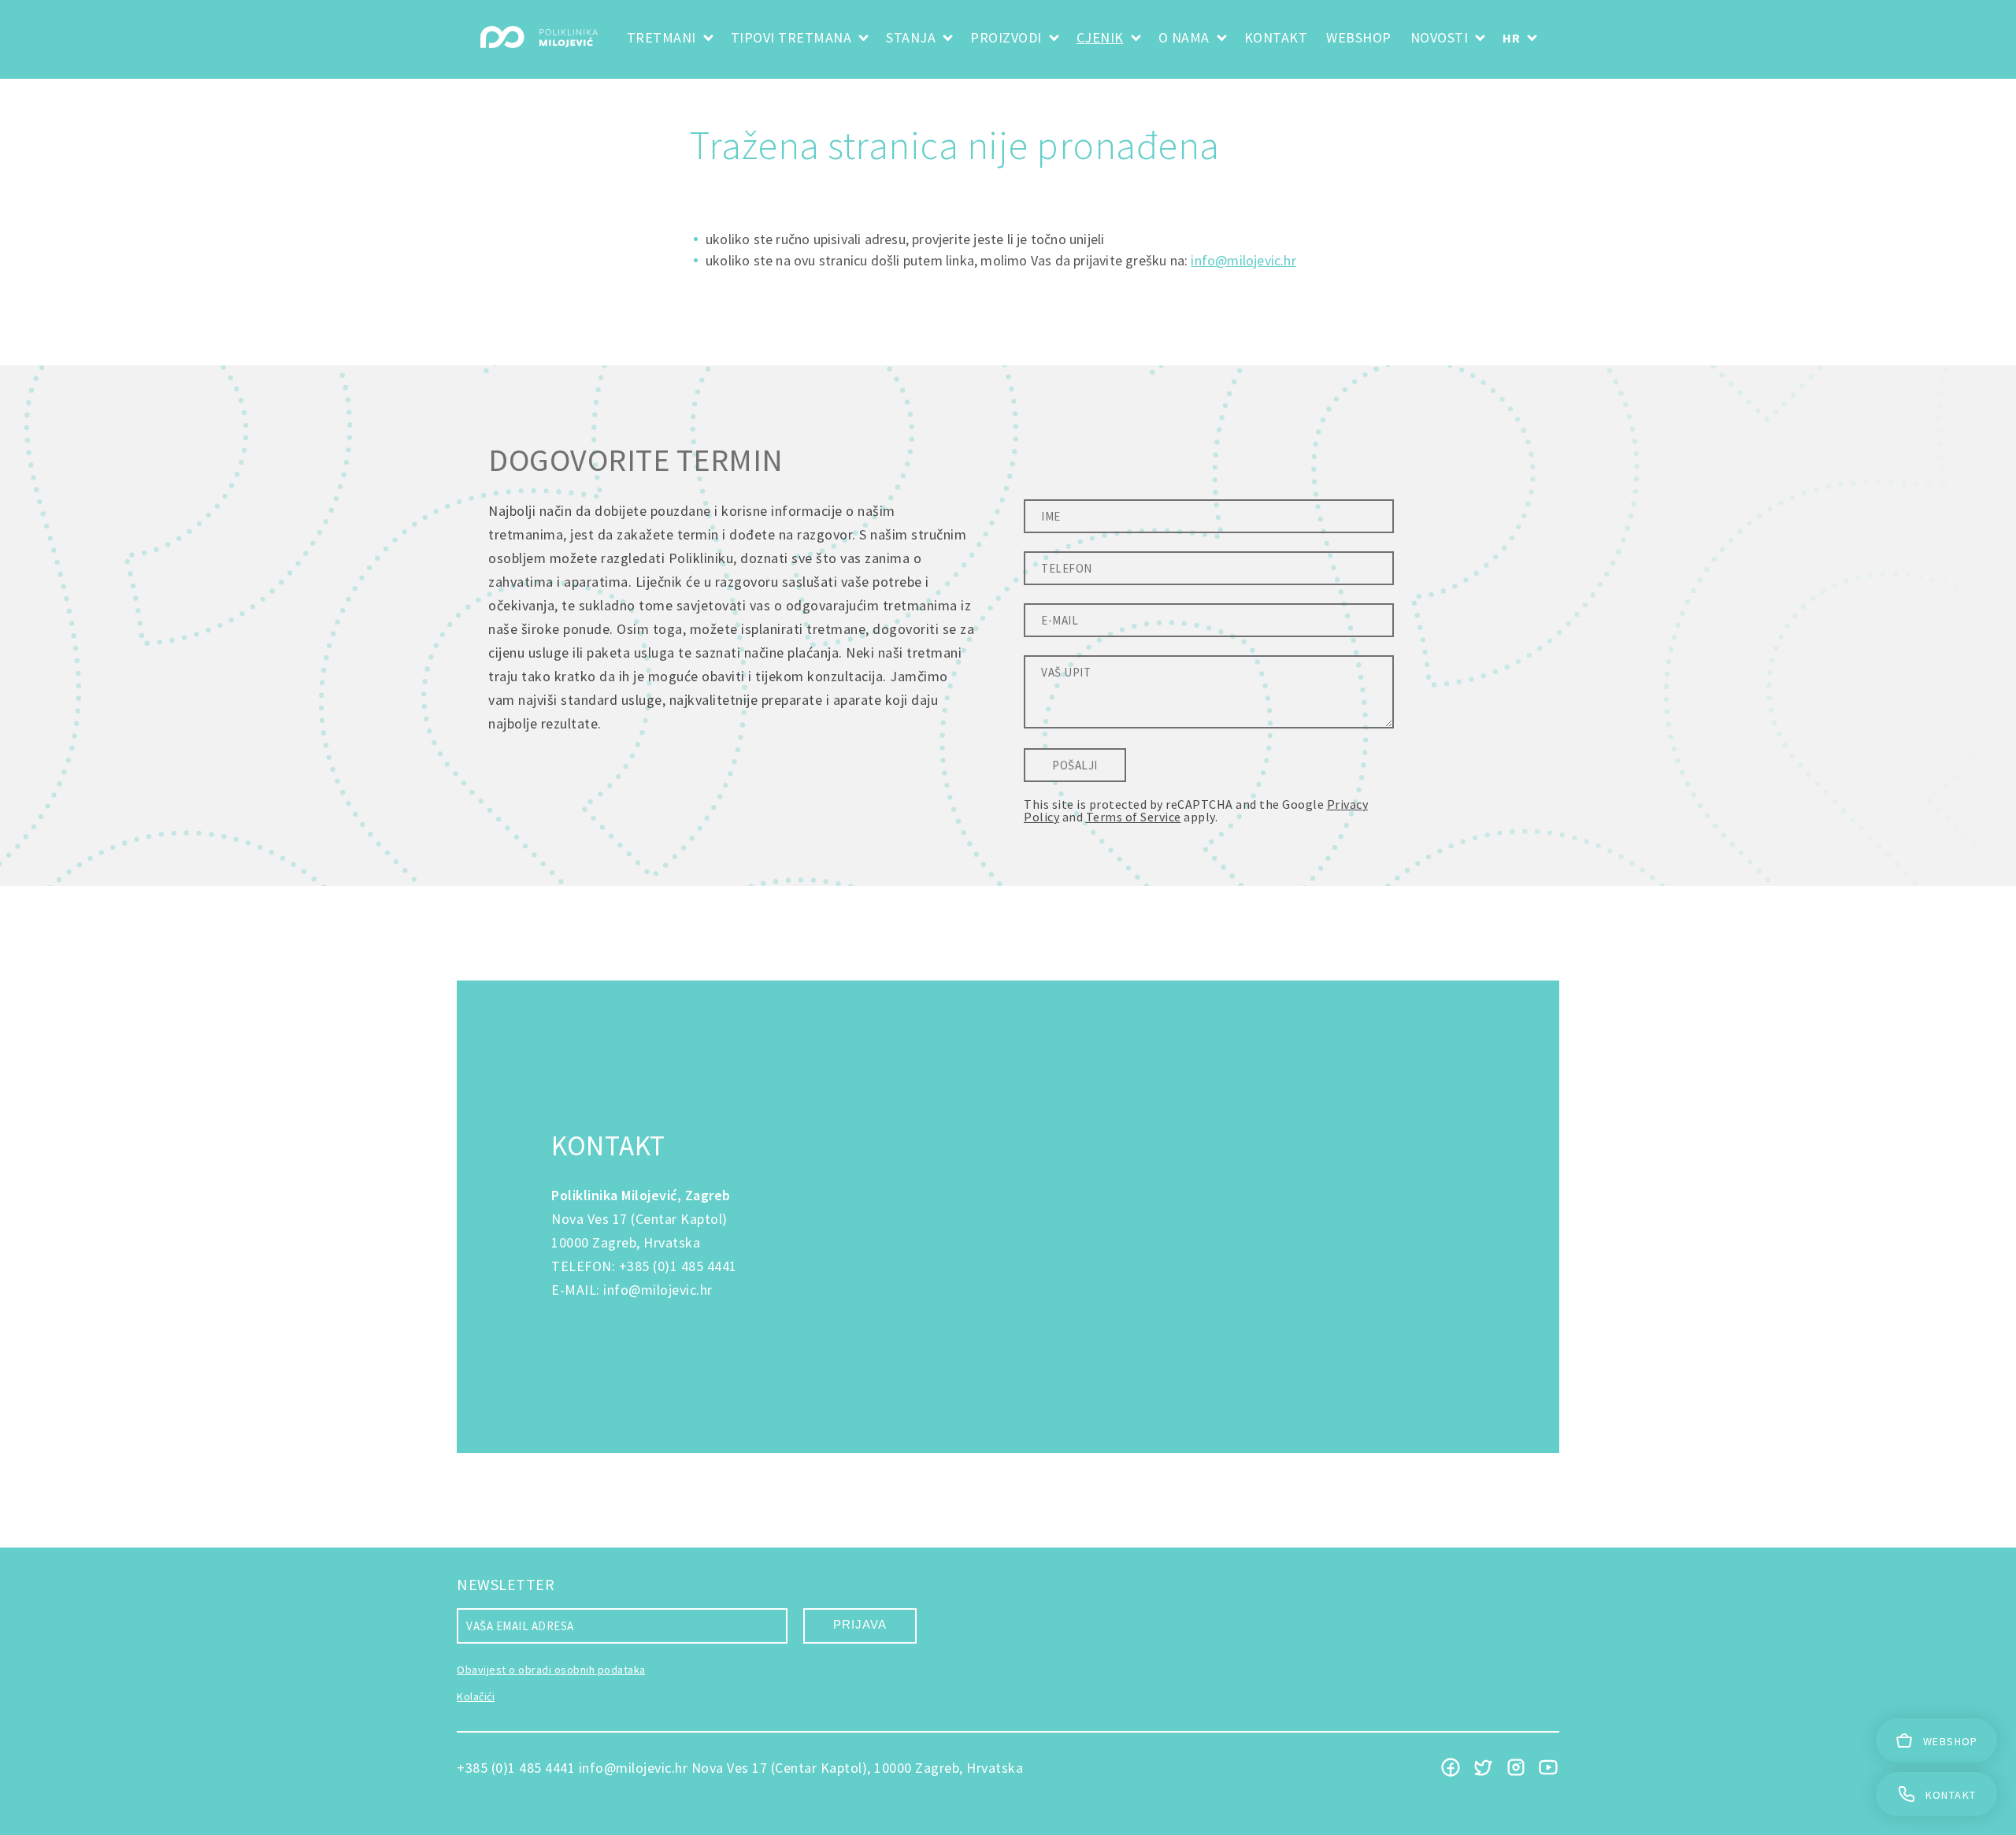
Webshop (1359, 37)
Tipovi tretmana (791, 37)
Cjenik (1100, 37)
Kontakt (1276, 37)
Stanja (911, 37)
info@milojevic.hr (1243, 260)
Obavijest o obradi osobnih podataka (551, 1670)
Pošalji (1075, 765)
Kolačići (476, 1696)
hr (1511, 38)
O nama (1184, 37)
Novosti (1440, 37)
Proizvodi (1006, 37)
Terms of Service (1134, 817)
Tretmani (661, 37)
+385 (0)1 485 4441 (678, 1266)
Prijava (860, 1624)
